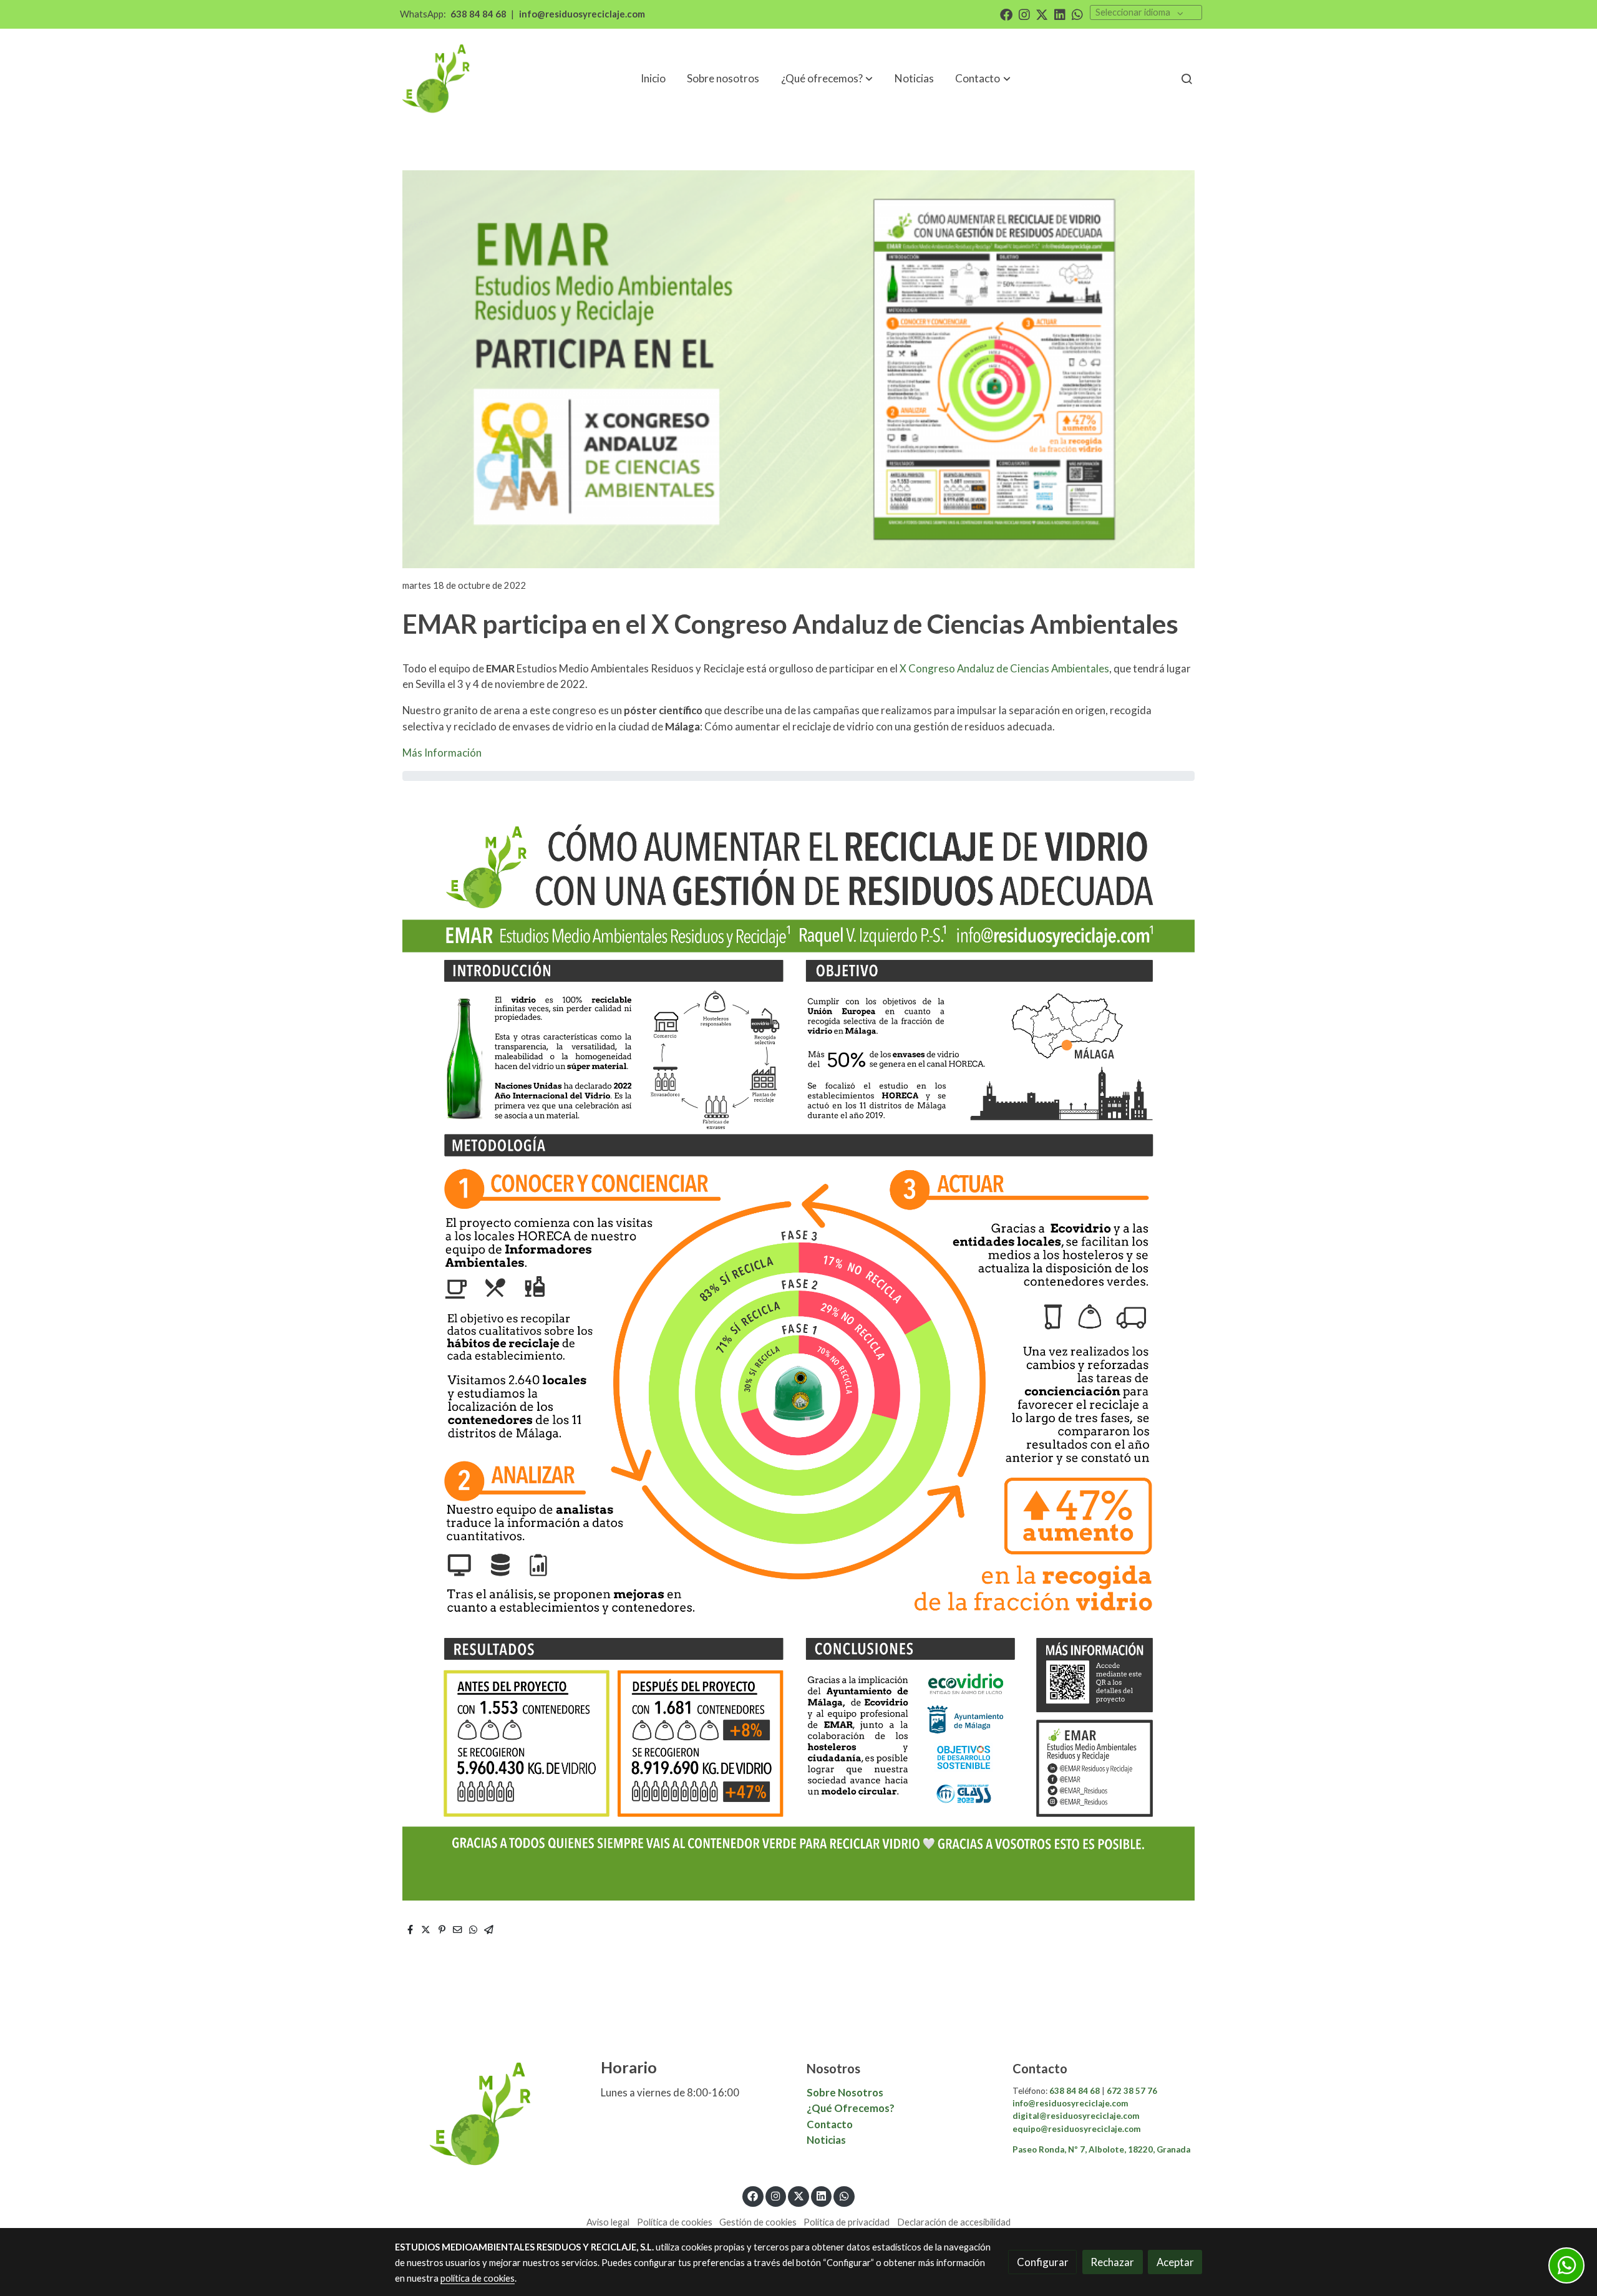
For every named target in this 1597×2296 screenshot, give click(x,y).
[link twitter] (1042, 14)
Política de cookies (675, 2222)
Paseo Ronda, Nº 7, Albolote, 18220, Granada (1101, 2149)
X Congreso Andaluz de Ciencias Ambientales (1003, 668)
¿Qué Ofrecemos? (851, 2108)
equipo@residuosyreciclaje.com (1076, 2129)
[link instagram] (1024, 14)
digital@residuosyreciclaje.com (1076, 2116)
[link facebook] (1006, 14)
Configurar (1043, 2262)
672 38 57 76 (1131, 2091)
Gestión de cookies (758, 2222)
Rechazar (1112, 2262)
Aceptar (1175, 2262)
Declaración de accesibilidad (954, 2222)
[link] (437, 79)
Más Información (442, 753)
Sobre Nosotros (845, 2092)
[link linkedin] (1060, 14)
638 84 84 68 (478, 14)
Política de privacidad (847, 2222)
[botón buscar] (1187, 79)
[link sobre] (490, 2114)
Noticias (826, 2140)
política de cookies (478, 2278)
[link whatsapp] (1077, 14)
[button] (983, 79)
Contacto (831, 2124)
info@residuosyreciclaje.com (582, 14)
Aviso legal (608, 2222)
